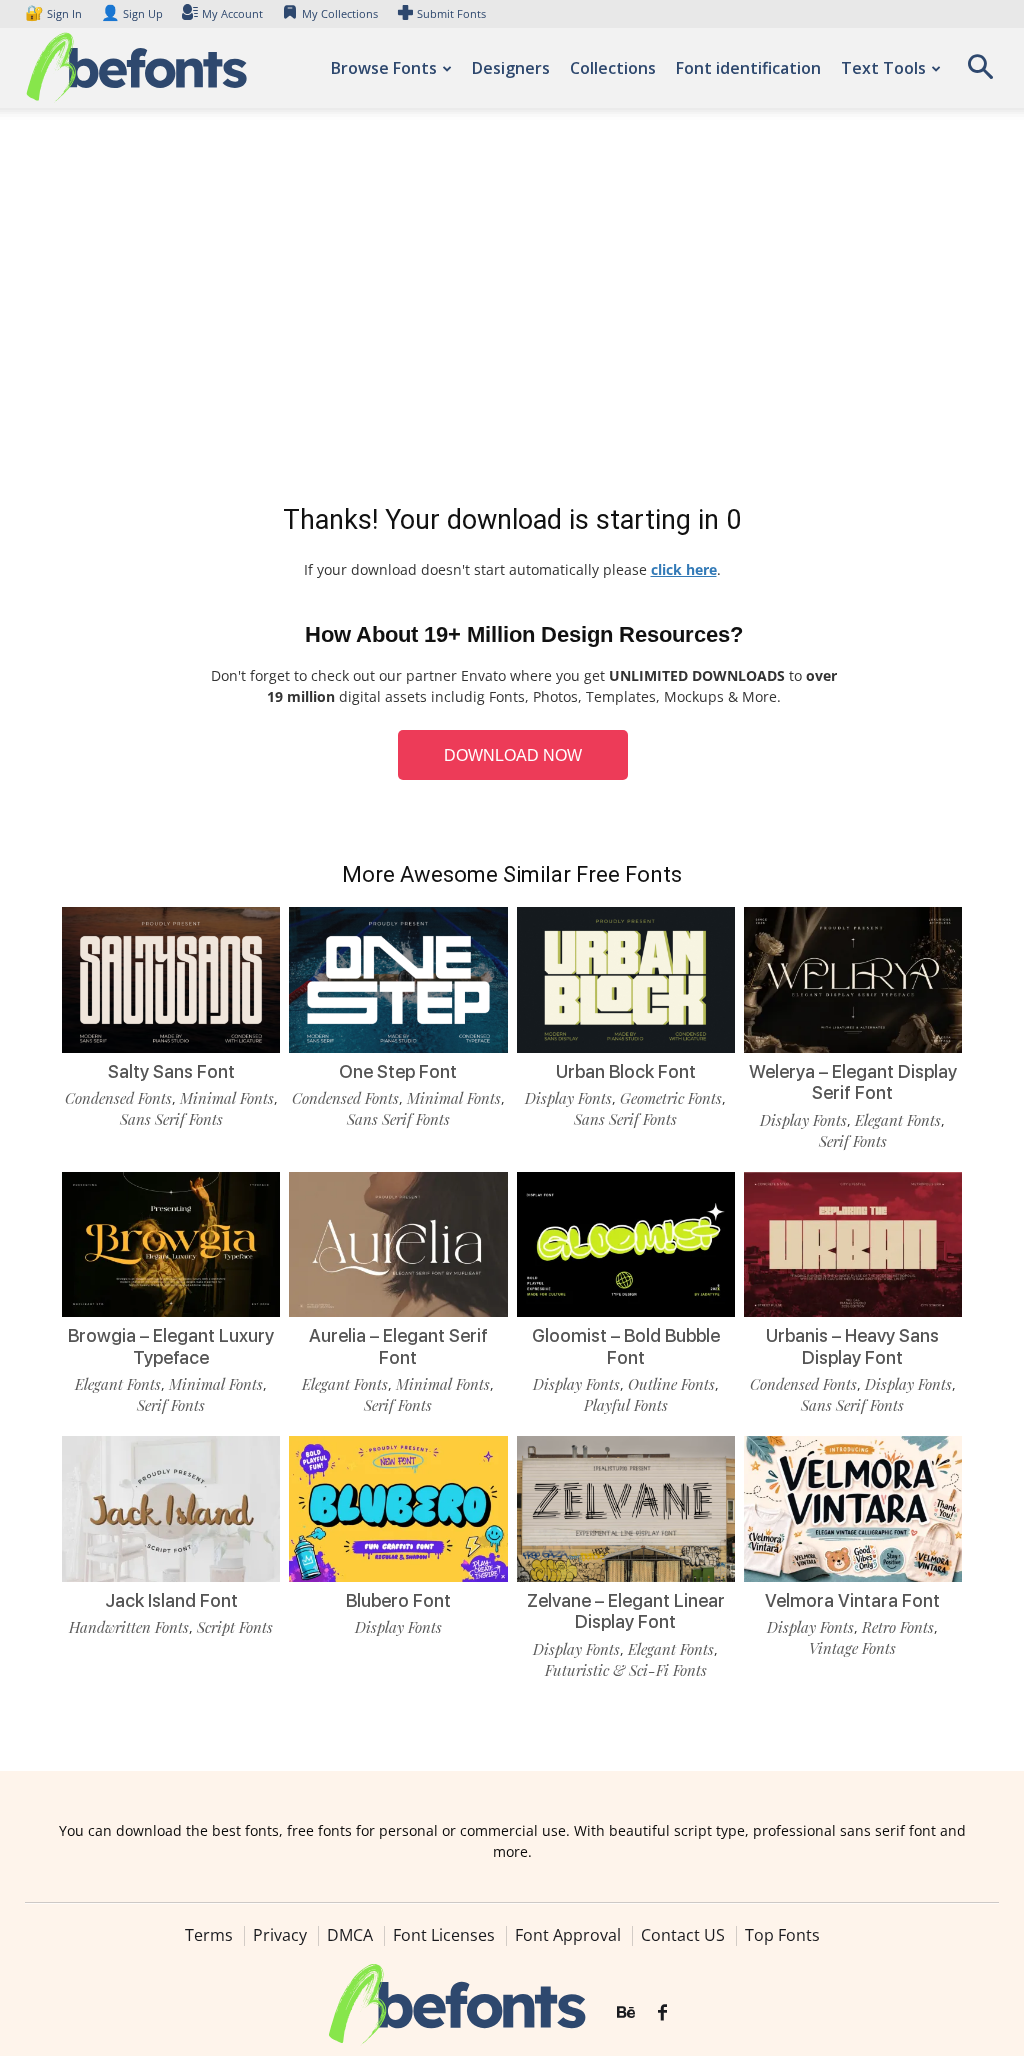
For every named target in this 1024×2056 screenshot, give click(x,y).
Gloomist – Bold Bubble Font (626, 1346)
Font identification (748, 68)
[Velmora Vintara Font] (853, 1509)
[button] (980, 73)
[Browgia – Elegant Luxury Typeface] (171, 1245)
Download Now (513, 755)
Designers (511, 68)
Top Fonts (782, 1935)
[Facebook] (662, 2013)
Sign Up (132, 13)
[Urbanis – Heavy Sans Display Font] (853, 1245)
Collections (613, 68)
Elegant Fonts (898, 1120)
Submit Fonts (451, 13)
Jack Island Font (171, 1600)
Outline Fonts (671, 1384)
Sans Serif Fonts (171, 1119)
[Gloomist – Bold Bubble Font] (626, 1245)
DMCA (350, 1935)
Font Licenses (444, 1935)
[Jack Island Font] (171, 1509)
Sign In (55, 13)
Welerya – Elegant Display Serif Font (853, 1082)
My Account (232, 13)
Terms (209, 1935)
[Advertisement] (512, 310)
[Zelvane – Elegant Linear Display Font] (626, 1509)
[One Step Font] (398, 980)
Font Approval (568, 1935)
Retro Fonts (898, 1627)
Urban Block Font (626, 1071)
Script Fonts (235, 1627)
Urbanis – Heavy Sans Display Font (852, 1346)
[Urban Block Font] (626, 980)
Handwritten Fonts (129, 1627)
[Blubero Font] (398, 1509)
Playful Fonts (626, 1405)
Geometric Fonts (671, 1098)
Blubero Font (398, 1600)
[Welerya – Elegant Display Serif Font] (853, 980)
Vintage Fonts (852, 1648)
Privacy (280, 1935)
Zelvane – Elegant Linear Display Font (626, 1611)
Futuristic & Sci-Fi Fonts (626, 1670)
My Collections (340, 13)
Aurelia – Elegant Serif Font (398, 1346)
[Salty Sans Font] (171, 980)
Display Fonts (568, 1098)
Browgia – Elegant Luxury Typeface (171, 1346)
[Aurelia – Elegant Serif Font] (398, 1245)
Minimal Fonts (227, 1098)
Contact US (683, 1935)
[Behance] (626, 2013)
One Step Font (398, 1071)
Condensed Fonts (118, 1098)
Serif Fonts (853, 1141)
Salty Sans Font (171, 1071)
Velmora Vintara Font (852, 1600)
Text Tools (883, 68)
